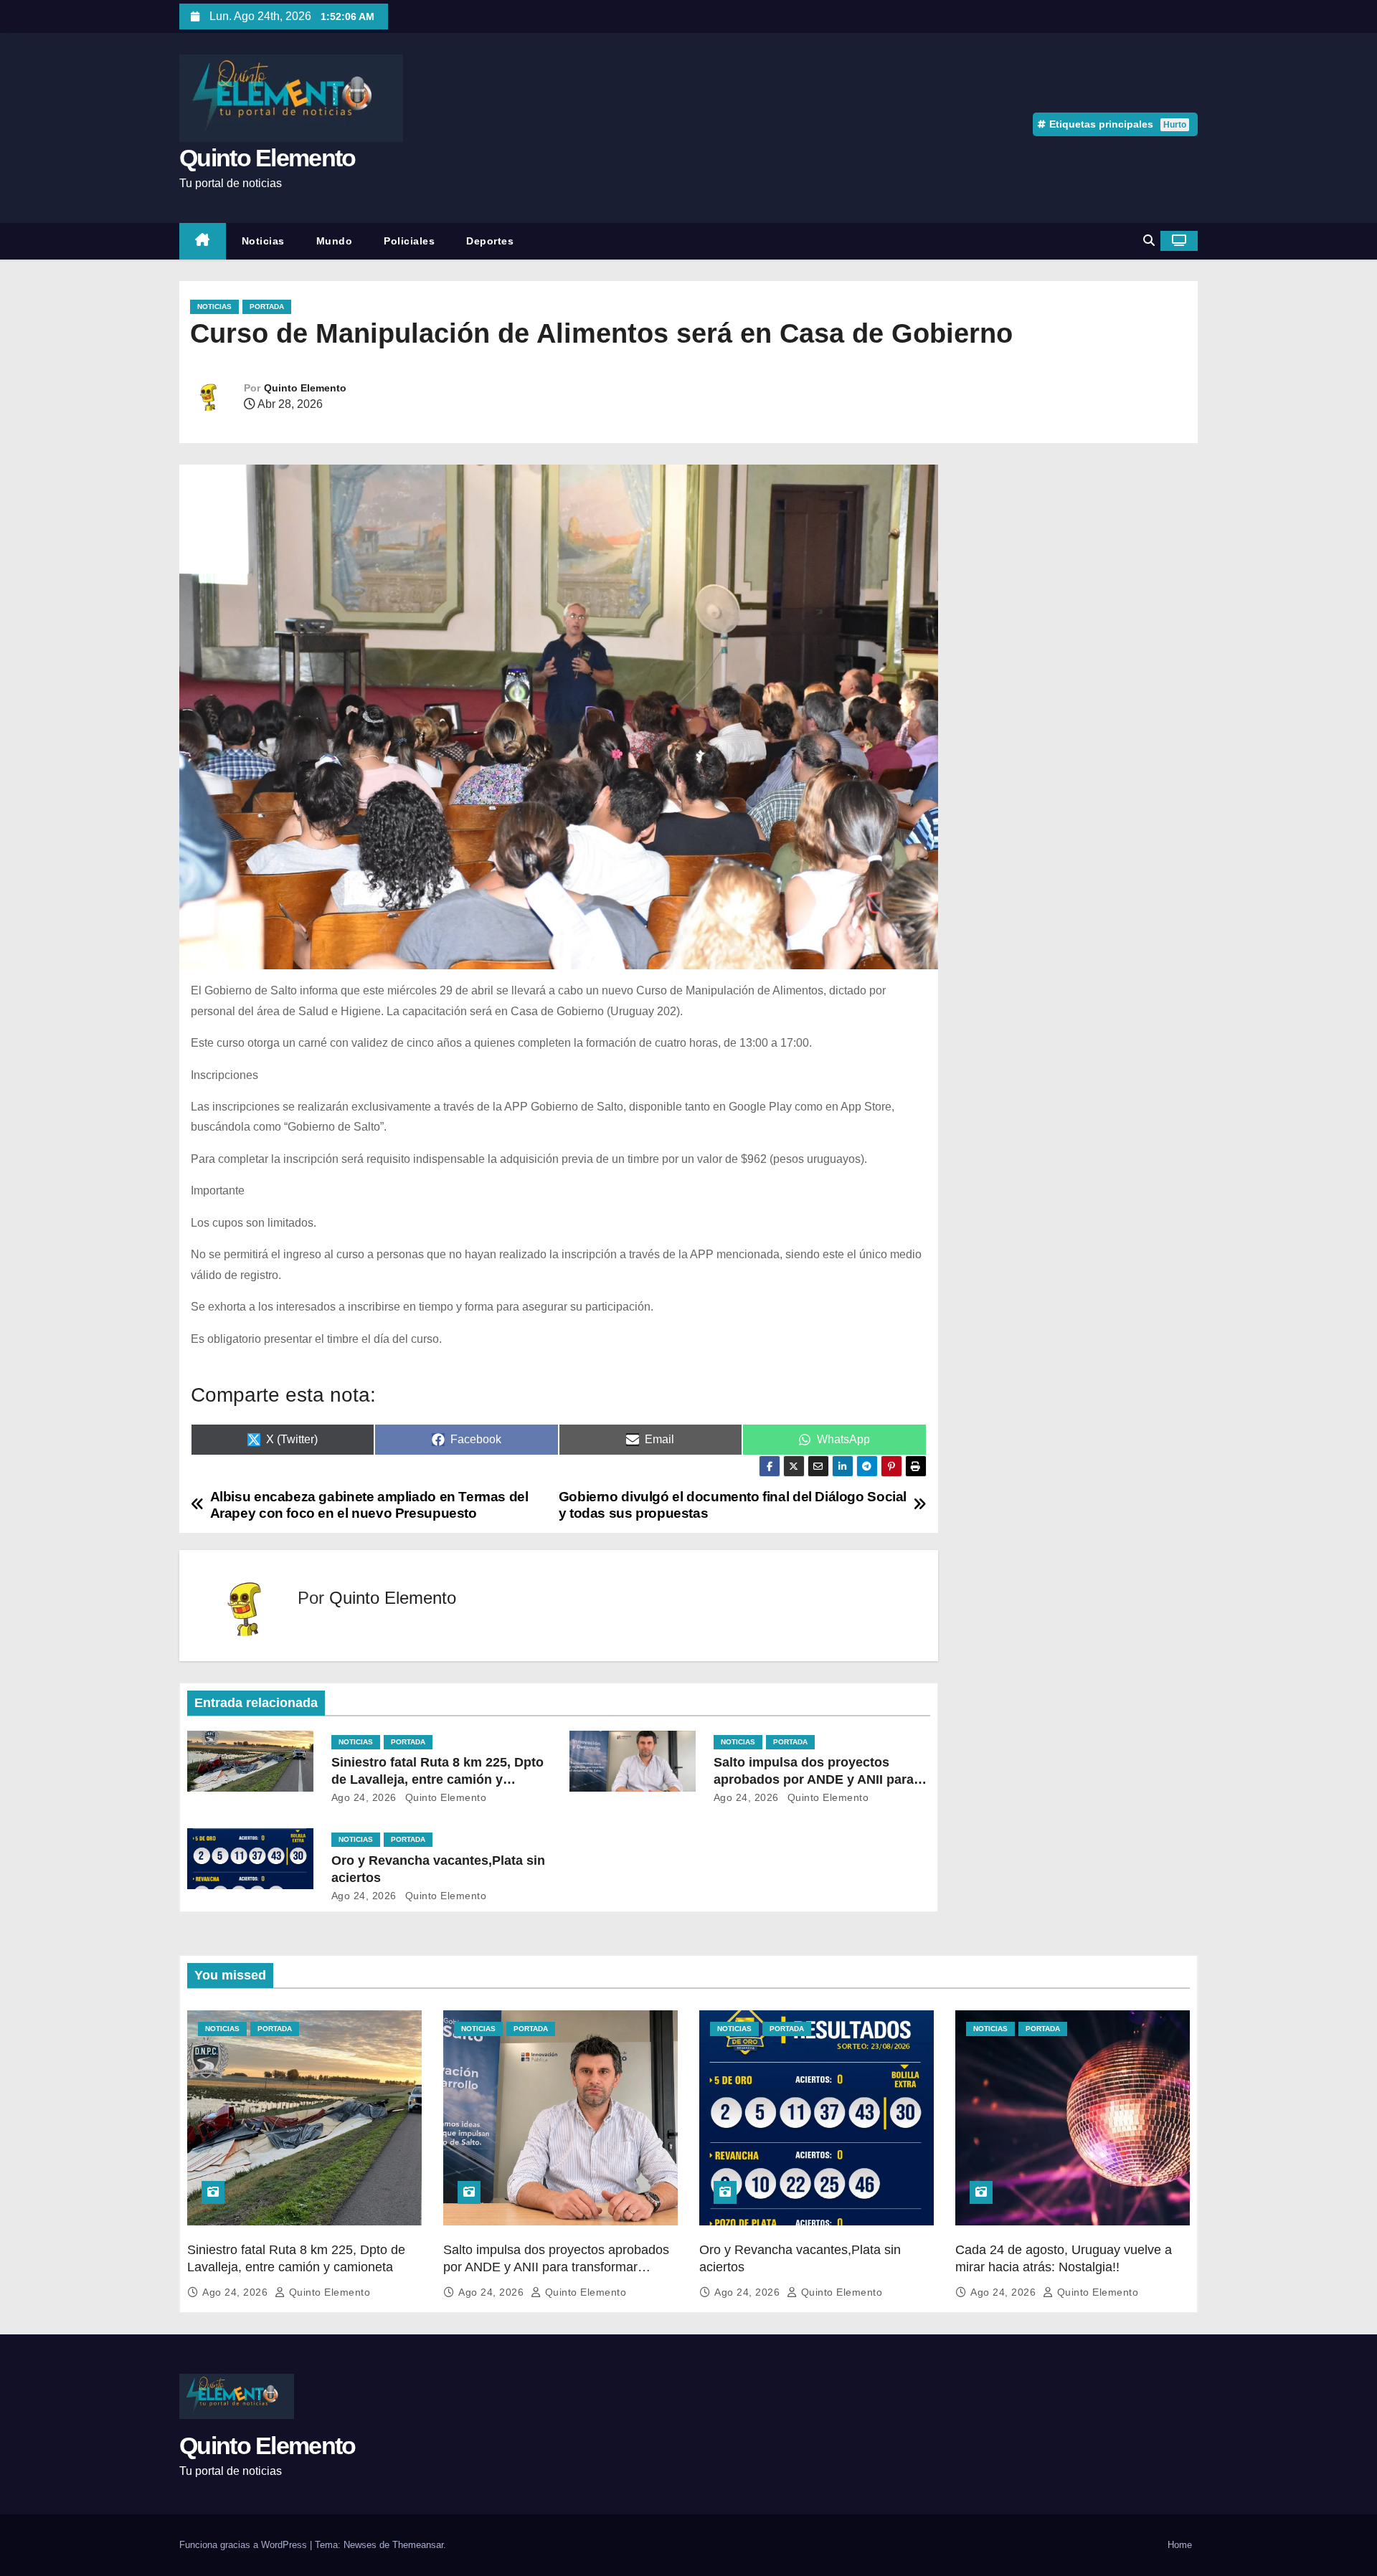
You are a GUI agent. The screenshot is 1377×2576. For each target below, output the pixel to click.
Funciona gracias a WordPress (245, 2545)
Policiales (409, 241)
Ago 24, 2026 (364, 1797)
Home (1180, 2545)
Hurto (1175, 125)
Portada (267, 306)
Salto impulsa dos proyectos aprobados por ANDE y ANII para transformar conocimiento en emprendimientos (556, 2267)
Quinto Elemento (268, 158)
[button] (1149, 241)
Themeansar (418, 2545)
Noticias (263, 241)
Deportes (490, 241)
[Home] (203, 241)
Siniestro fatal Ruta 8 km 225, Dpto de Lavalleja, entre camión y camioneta (437, 1779)
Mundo (335, 241)
